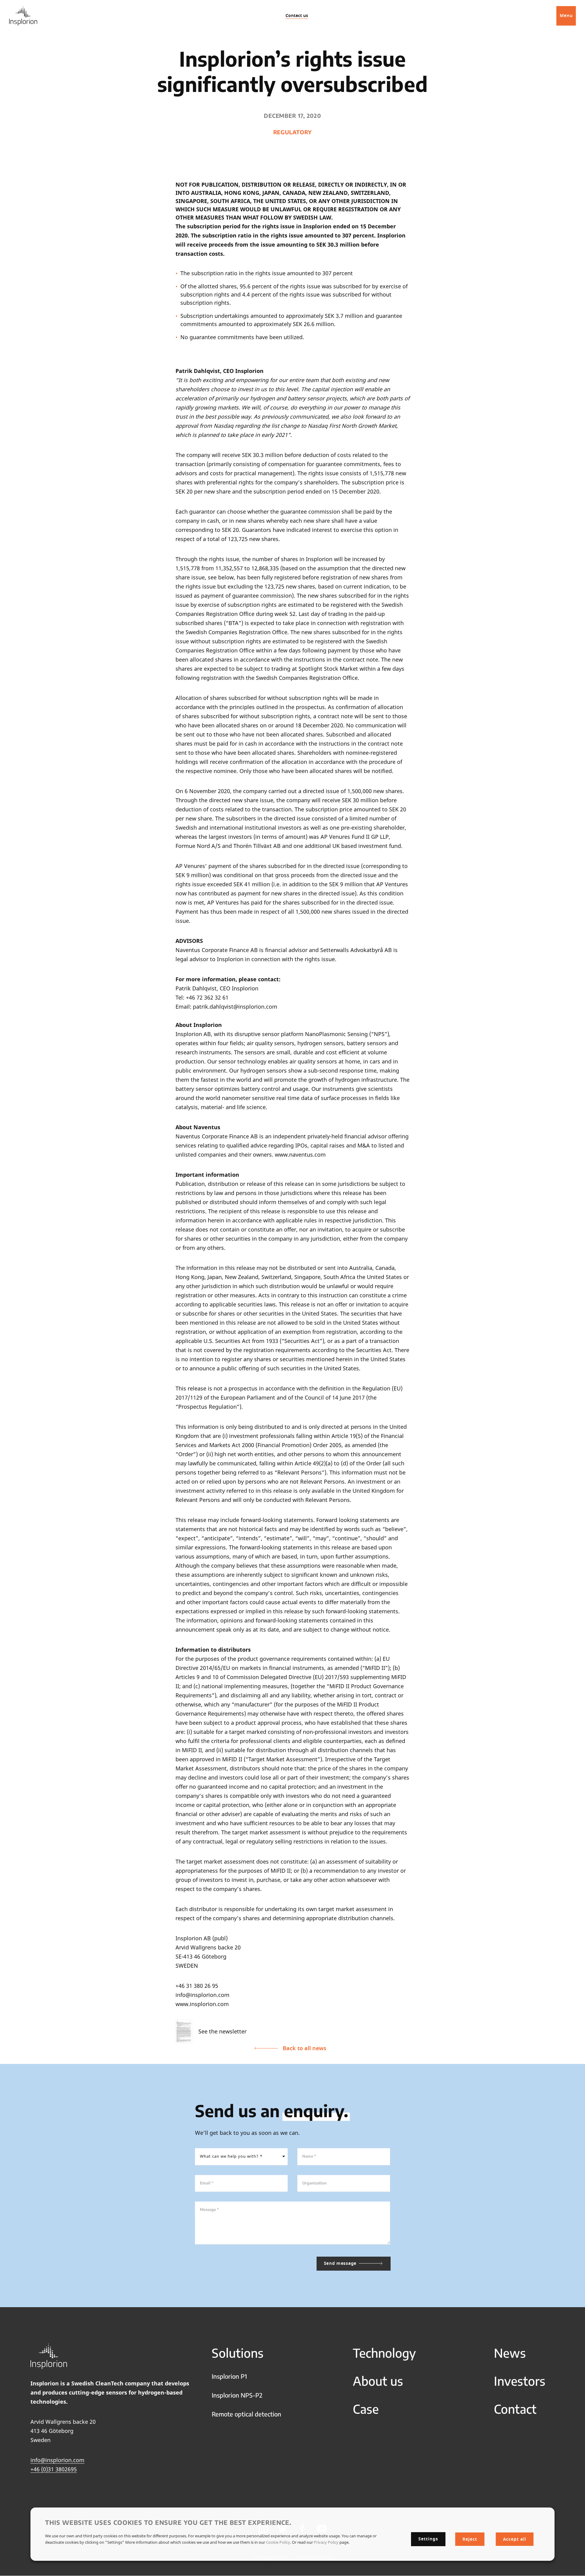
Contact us (297, 16)
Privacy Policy (326, 2542)
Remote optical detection (246, 2414)
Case (366, 2409)
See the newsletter (222, 2031)
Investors (520, 2381)
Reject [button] (470, 2539)
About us (378, 2381)
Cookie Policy (278, 2542)
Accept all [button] (515, 2539)
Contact (515, 2409)
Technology (384, 2353)
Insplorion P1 (229, 2376)
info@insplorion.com (57, 2460)
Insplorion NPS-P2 (237, 2395)
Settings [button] (428, 2539)
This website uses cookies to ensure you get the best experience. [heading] (168, 2522)
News (510, 2353)
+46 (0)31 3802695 (54, 2469)
